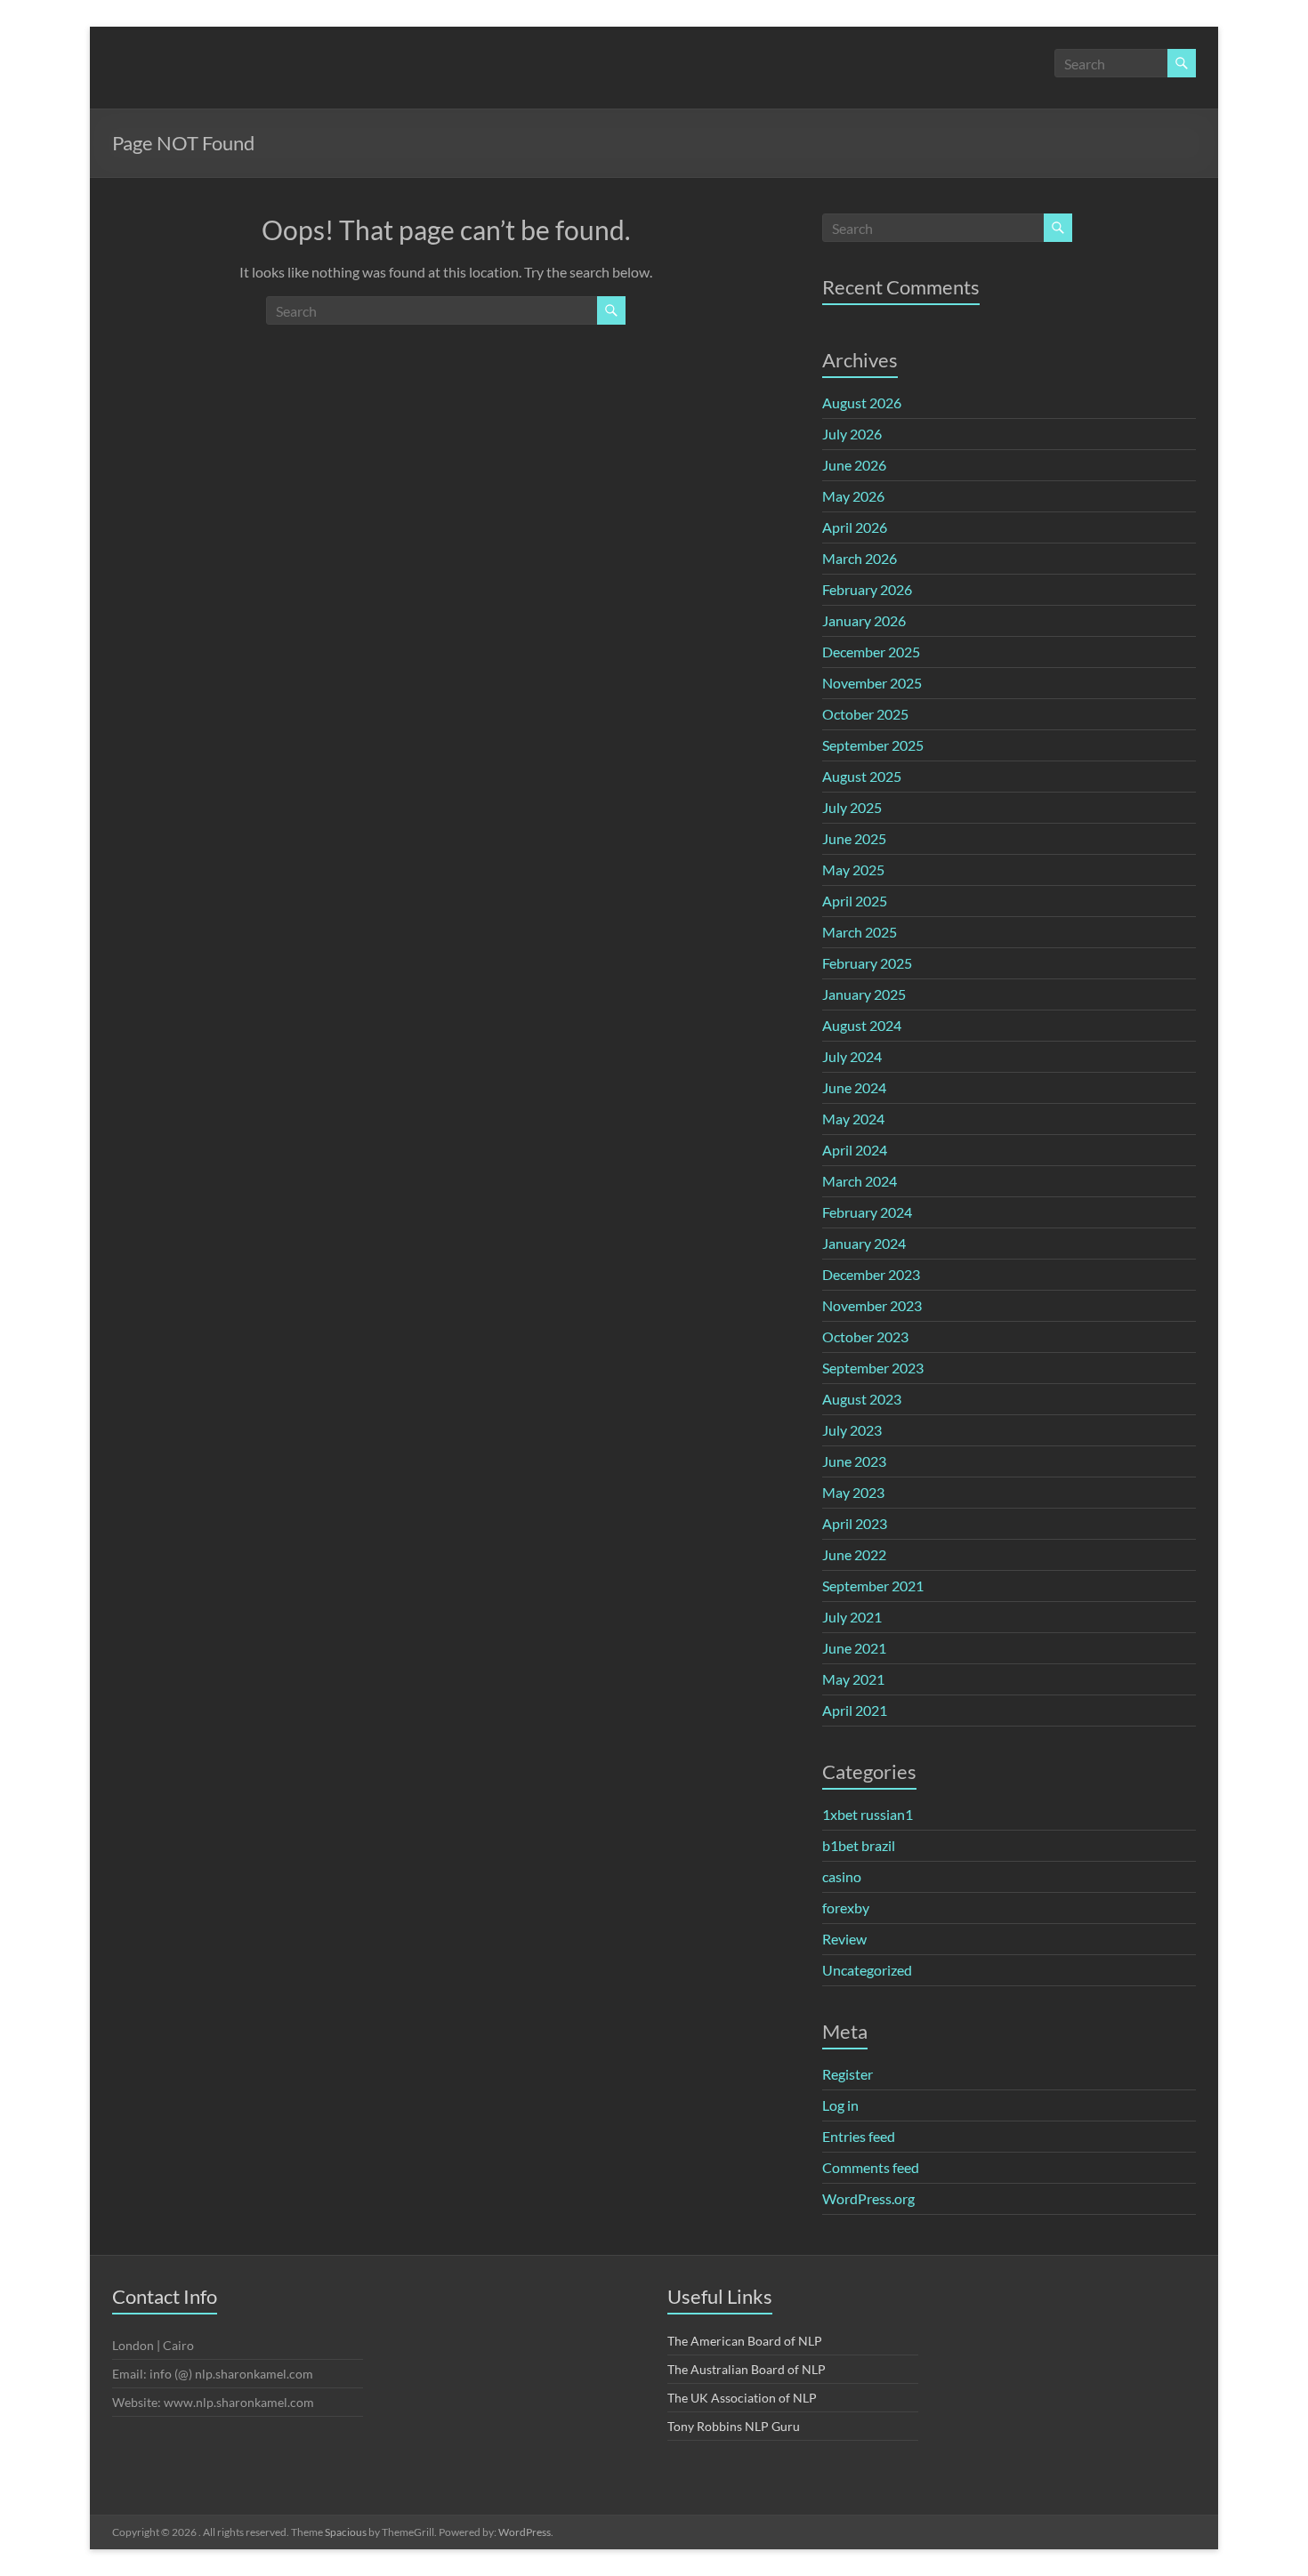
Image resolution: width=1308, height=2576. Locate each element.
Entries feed (859, 2136)
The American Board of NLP (745, 2341)
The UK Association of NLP (742, 2398)
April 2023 (855, 1523)
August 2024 (862, 1025)
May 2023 (853, 1492)
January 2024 (864, 1243)
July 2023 (852, 1430)
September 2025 (873, 745)
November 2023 (872, 1305)
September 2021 (873, 1586)
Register (848, 2074)
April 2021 (855, 1710)
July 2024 (852, 1056)
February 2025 (867, 963)
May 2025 (853, 869)
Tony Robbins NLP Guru (734, 2426)
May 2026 (853, 496)
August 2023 (862, 1399)
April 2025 (855, 901)
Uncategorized (867, 1970)
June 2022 (854, 1554)
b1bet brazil (859, 1845)
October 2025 (865, 714)
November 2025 (872, 683)
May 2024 (853, 1119)
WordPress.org (868, 2198)
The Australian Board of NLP (747, 2369)
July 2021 (852, 1617)
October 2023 (865, 1336)
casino (842, 1876)
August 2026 (862, 402)
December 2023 (871, 1274)
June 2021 (854, 1648)
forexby (846, 1908)
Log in (840, 2105)
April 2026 (855, 527)
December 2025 (871, 652)
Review (844, 1939)
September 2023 (873, 1368)
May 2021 (853, 1679)
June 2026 (854, 465)
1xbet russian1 (868, 1814)
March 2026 (860, 558)
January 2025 (864, 994)
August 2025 (862, 776)
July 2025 (852, 807)
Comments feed (871, 2167)
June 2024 (854, 1087)
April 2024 (855, 1150)
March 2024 (860, 1181)
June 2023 (854, 1461)
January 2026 (864, 620)
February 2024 (867, 1212)
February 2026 (867, 589)
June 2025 (854, 838)
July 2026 (852, 434)
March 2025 (860, 932)
